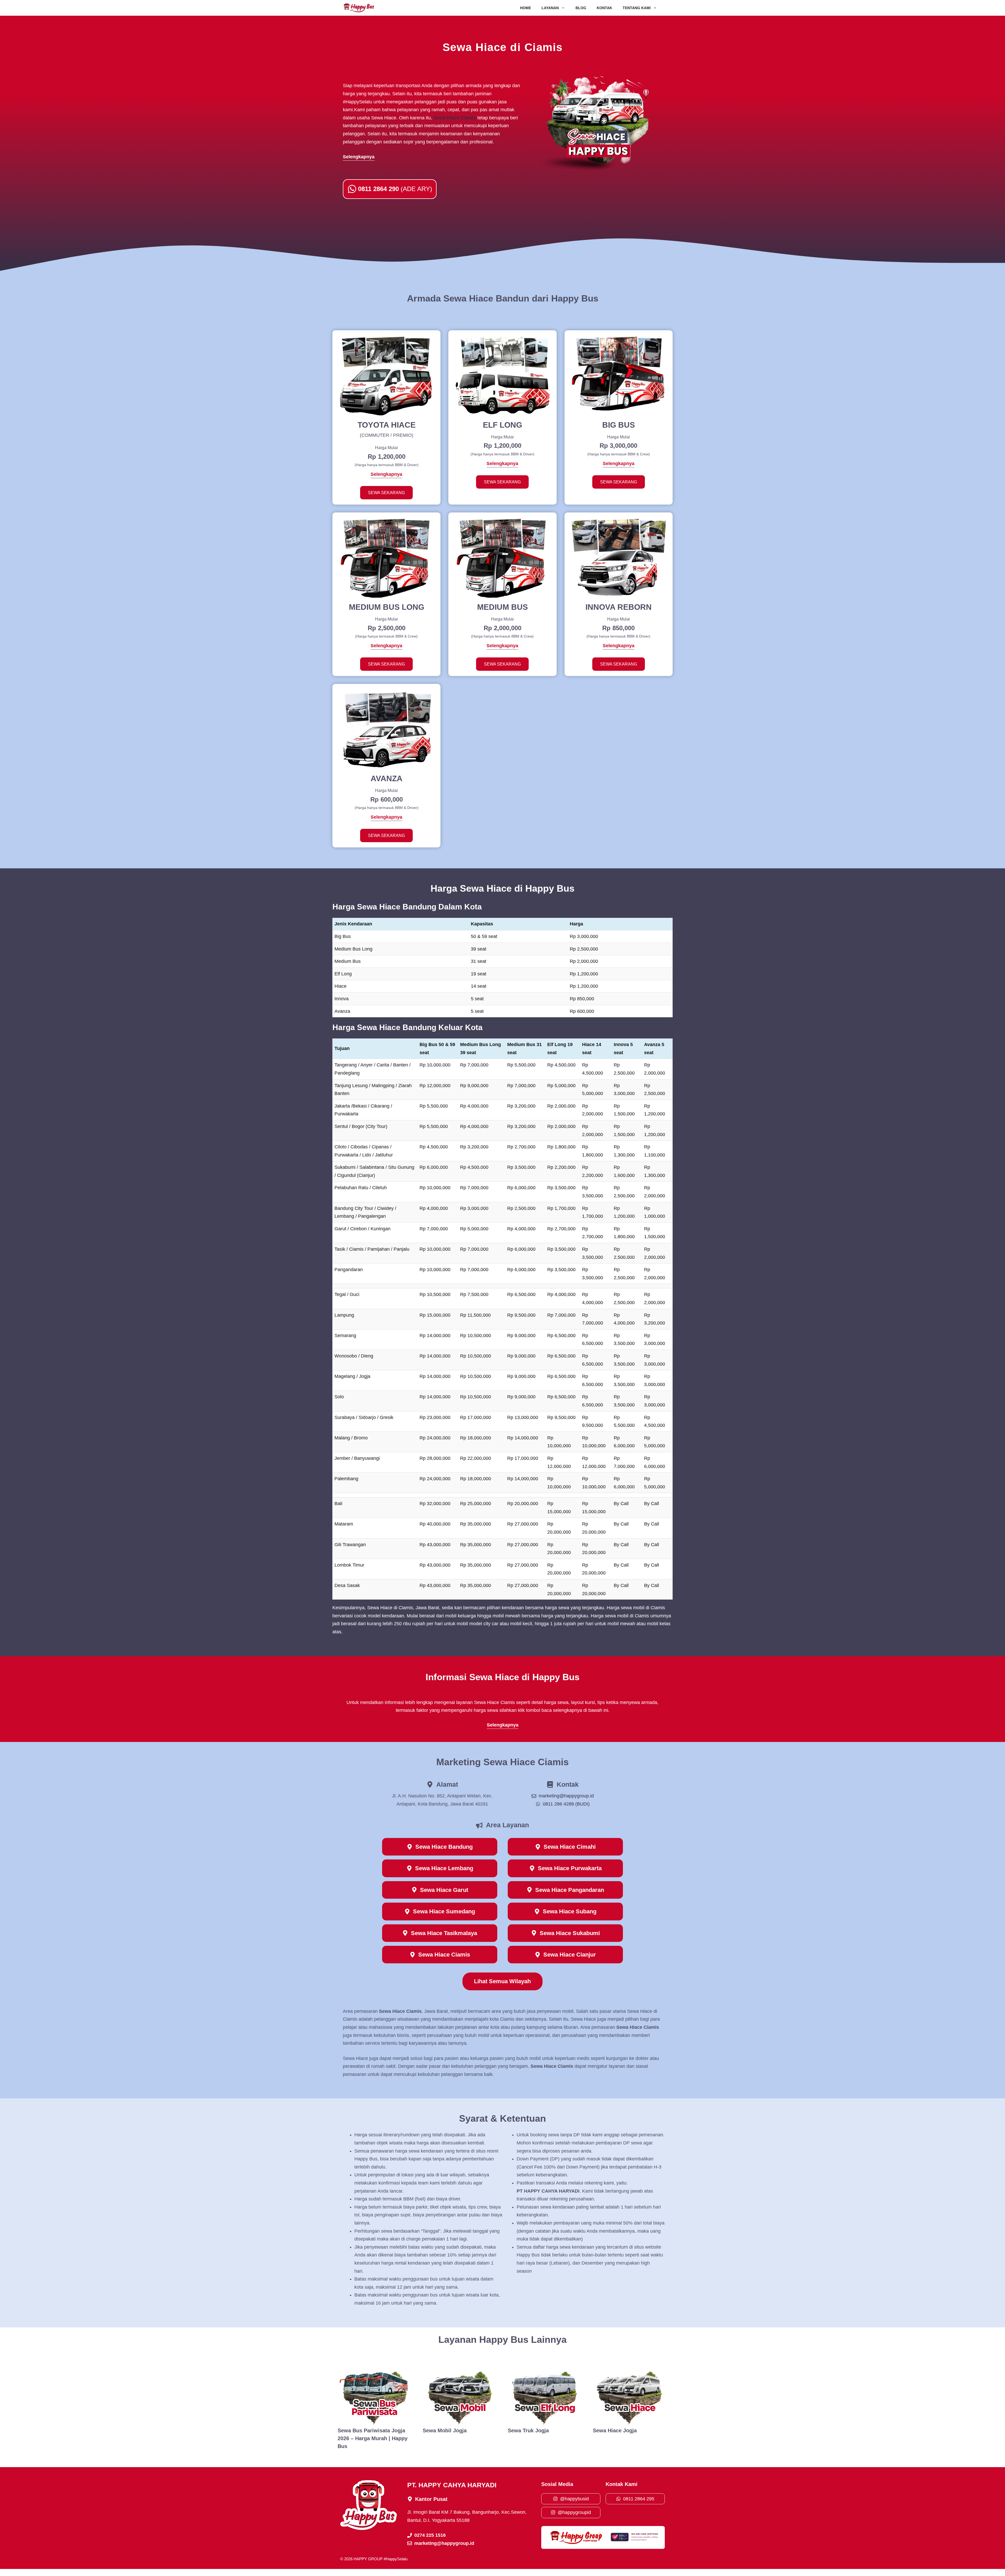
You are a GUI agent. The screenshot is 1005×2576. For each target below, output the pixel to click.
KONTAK (604, 8)
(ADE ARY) (395, 189)
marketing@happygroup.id (566, 1796)
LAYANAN (550, 8)
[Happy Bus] (359, 8)
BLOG (581, 8)
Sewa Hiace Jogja (615, 2430)
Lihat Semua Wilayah (502, 1981)
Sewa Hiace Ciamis (455, 118)
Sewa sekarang (386, 493)
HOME (526, 8)
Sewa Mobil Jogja (445, 2430)
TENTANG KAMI (637, 8)
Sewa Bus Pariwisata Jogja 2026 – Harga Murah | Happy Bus (373, 2438)
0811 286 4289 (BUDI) (566, 1804)
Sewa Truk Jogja (528, 2430)
